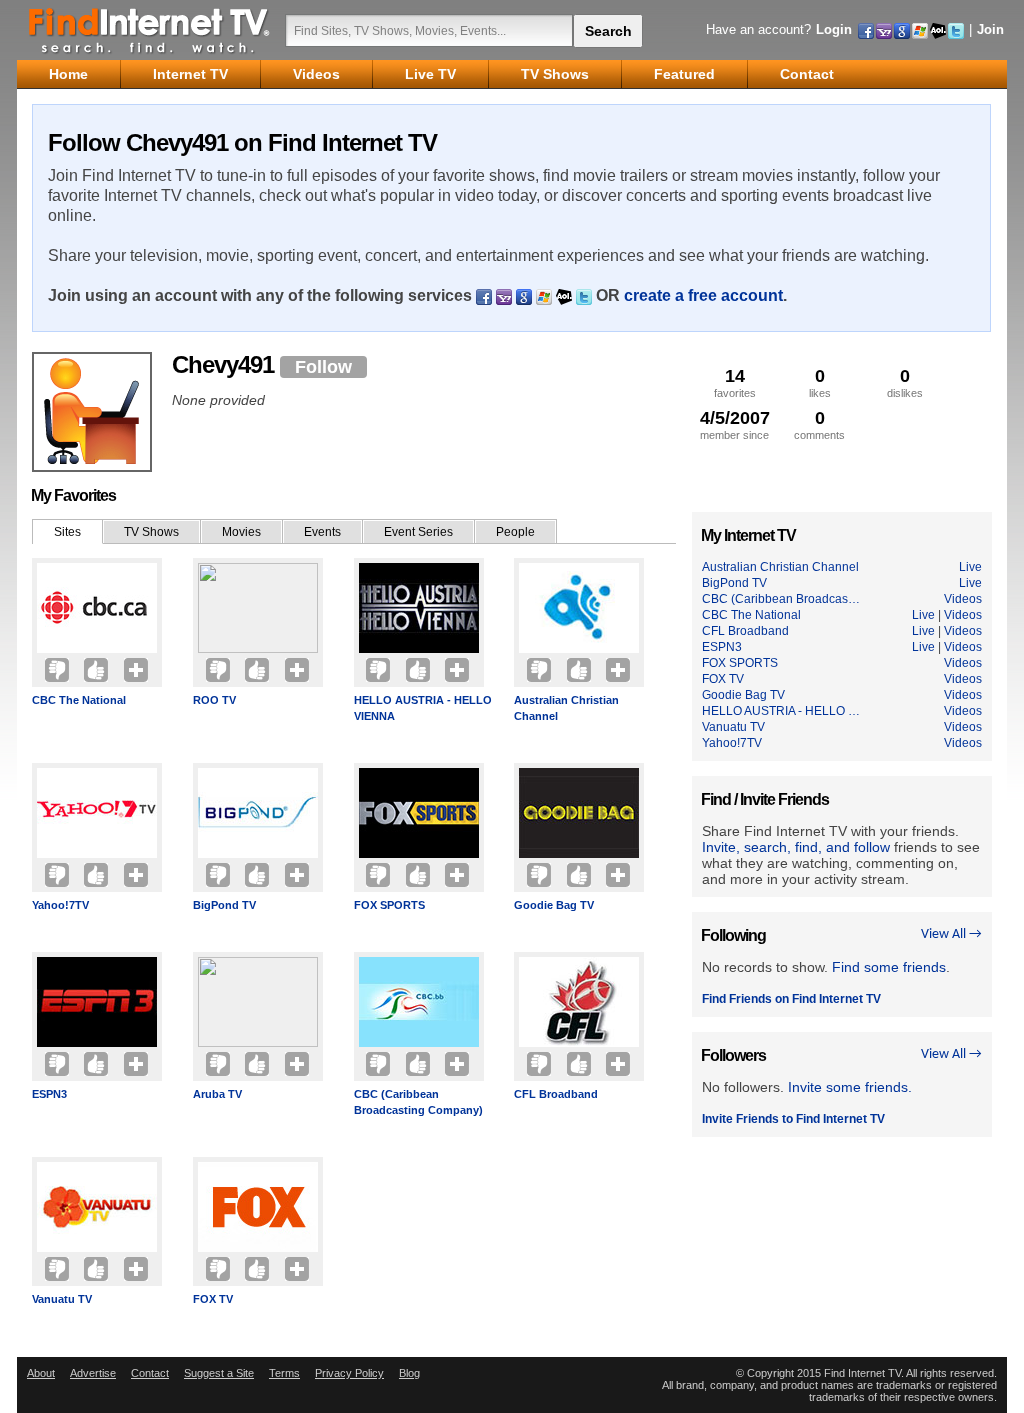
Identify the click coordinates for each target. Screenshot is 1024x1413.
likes (820, 382)
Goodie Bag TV (554, 905)
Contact (150, 1373)
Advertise (93, 1373)
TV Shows (151, 532)
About (41, 1373)
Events (322, 532)
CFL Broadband (556, 1094)
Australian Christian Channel (566, 708)
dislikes (905, 382)
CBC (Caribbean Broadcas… (781, 599)
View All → (951, 934)
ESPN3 (49, 1094)
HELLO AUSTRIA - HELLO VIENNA (423, 708)
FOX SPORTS (389, 905)
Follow (323, 367)
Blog (409, 1373)
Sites (67, 532)
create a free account (703, 295)
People (515, 532)
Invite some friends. (850, 1087)
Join (990, 29)
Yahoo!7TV (60, 905)
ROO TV (214, 700)
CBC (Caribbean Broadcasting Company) (418, 1102)
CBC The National (79, 700)
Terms (284, 1373)
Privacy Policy (349, 1373)
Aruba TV (217, 1094)
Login (834, 29)
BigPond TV (224, 905)
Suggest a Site (219, 1373)
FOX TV (213, 1299)
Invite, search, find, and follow (796, 847)
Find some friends (889, 967)
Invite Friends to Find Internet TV (793, 1119)
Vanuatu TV (62, 1299)
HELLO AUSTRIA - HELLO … (781, 711)
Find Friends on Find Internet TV (791, 999)
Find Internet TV (150, 30)
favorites (735, 382)
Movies (241, 532)
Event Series (418, 532)
